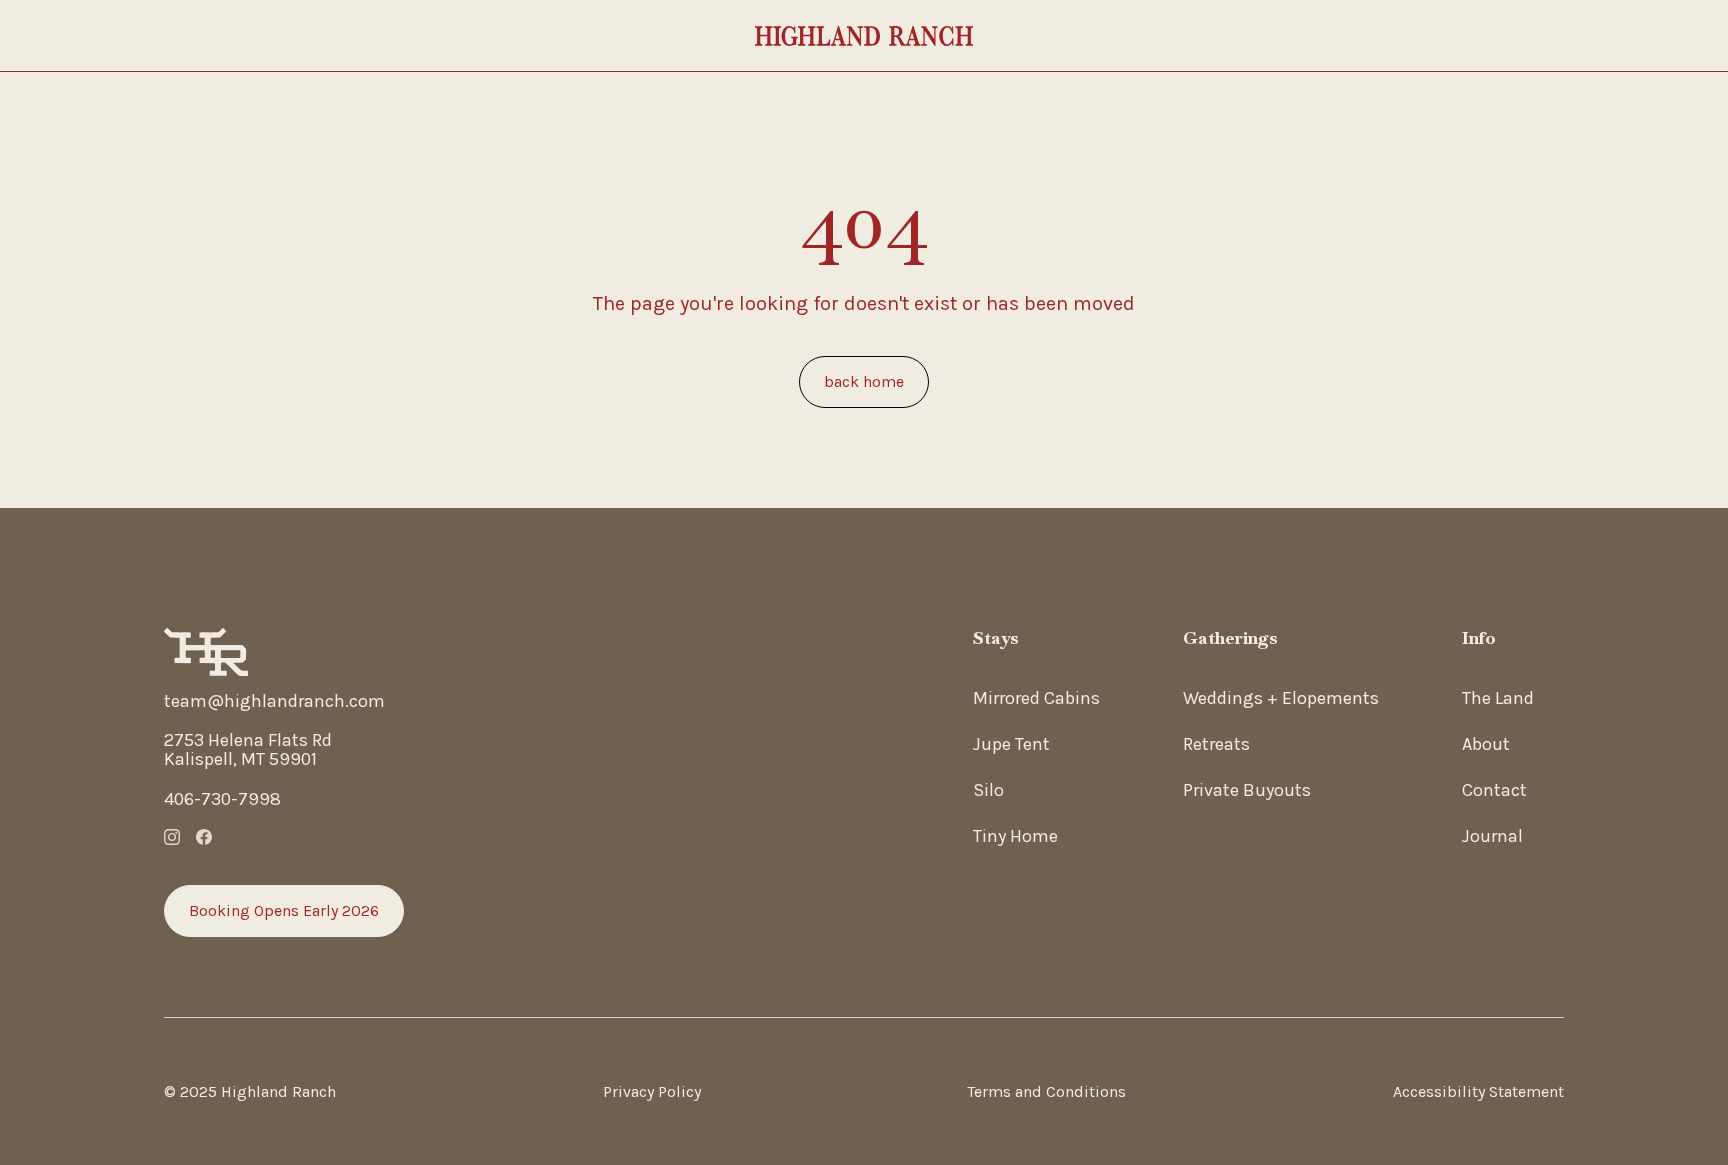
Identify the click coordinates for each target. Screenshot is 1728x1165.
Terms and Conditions (1046, 1091)
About (1486, 744)
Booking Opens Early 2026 (284, 910)
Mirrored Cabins (1036, 698)
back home (864, 381)
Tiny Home (1015, 836)
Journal (1492, 836)
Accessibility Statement (1478, 1091)
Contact (1494, 790)
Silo (988, 790)
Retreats (1216, 744)
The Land (1498, 698)
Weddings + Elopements (1281, 698)
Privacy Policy (652, 1091)
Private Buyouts (1247, 790)
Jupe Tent (1011, 744)
